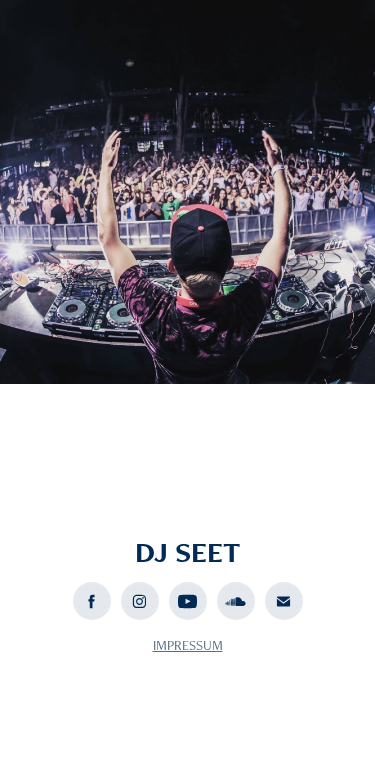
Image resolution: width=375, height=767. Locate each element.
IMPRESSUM (188, 645)
